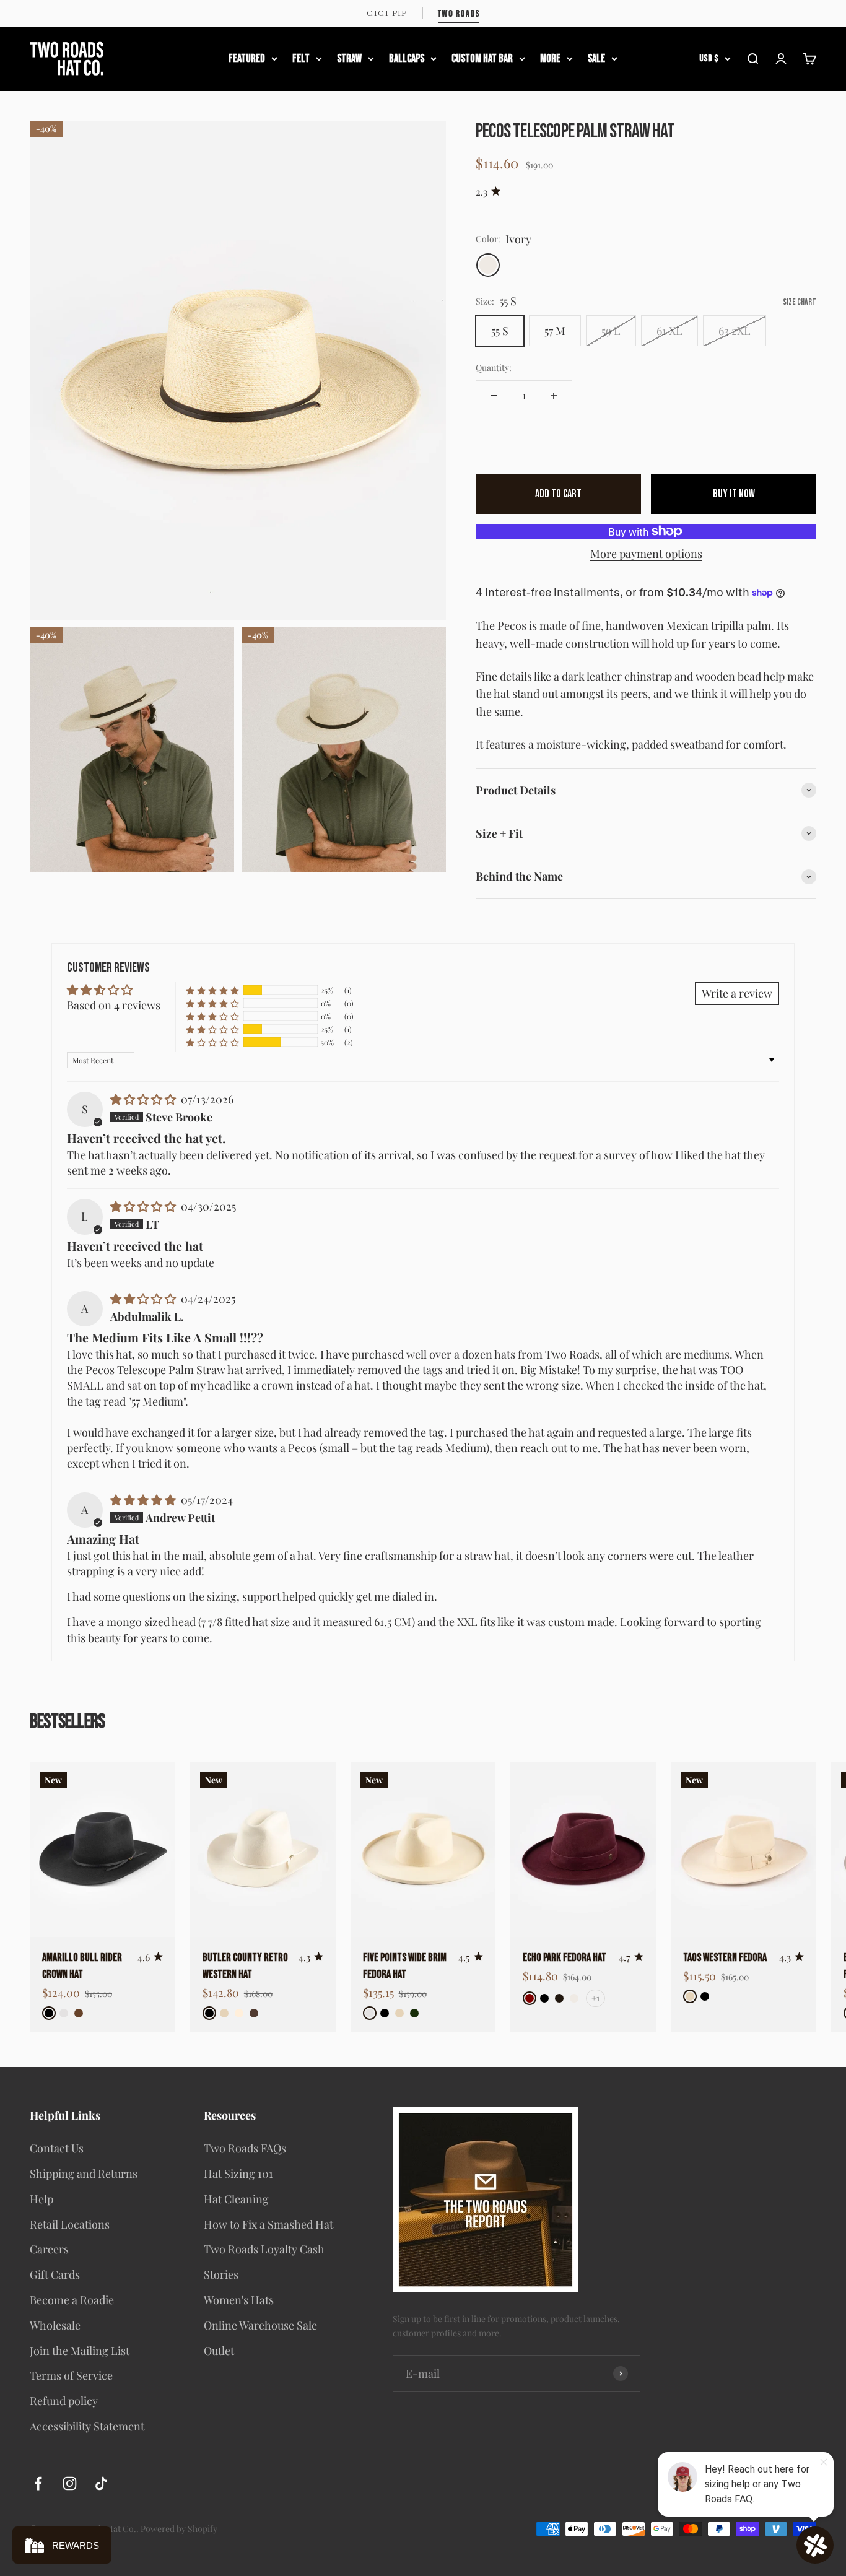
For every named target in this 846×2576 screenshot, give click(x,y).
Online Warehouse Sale (260, 2325)
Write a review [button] (737, 993)
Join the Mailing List (80, 2351)
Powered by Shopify (179, 2529)
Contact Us (57, 2148)
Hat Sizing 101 (238, 2173)
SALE (596, 58)
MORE (550, 58)
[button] (212, 991)
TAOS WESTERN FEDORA (725, 1958)
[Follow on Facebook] (38, 2483)
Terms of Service (71, 2375)
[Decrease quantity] (494, 396)
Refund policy (64, 2401)
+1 (595, 1998)
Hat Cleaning (236, 2199)
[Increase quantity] (554, 396)
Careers (49, 2249)
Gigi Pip (387, 13)
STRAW (349, 58)
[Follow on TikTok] (101, 2483)
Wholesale (55, 2325)
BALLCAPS (407, 58)
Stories (221, 2274)
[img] (144, 1099)
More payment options (646, 554)
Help (41, 2199)
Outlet (219, 2351)
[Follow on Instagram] (70, 2483)
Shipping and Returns (84, 2173)
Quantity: (494, 368)
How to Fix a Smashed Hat (268, 2224)
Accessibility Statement (87, 2426)
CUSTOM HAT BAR (482, 58)
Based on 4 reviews (114, 1005)
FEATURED (247, 58)
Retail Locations (70, 2224)
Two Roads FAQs (245, 2148)
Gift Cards (55, 2274)
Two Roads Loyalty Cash (264, 2249)
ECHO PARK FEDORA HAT (565, 1958)
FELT (301, 58)
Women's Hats (239, 2300)
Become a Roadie (72, 2300)
